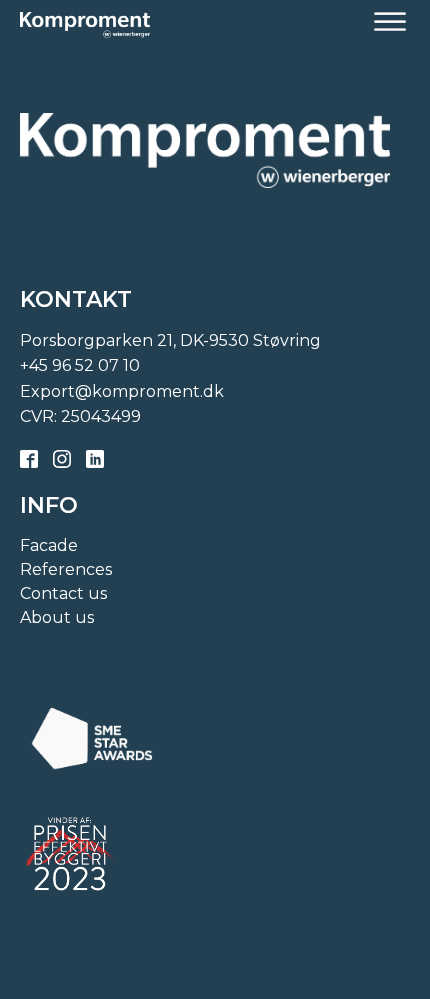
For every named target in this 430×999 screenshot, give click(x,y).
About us (57, 617)
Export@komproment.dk (122, 391)
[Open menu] (390, 22)
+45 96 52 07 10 (80, 365)
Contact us (63, 593)
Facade (49, 545)
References (66, 569)
